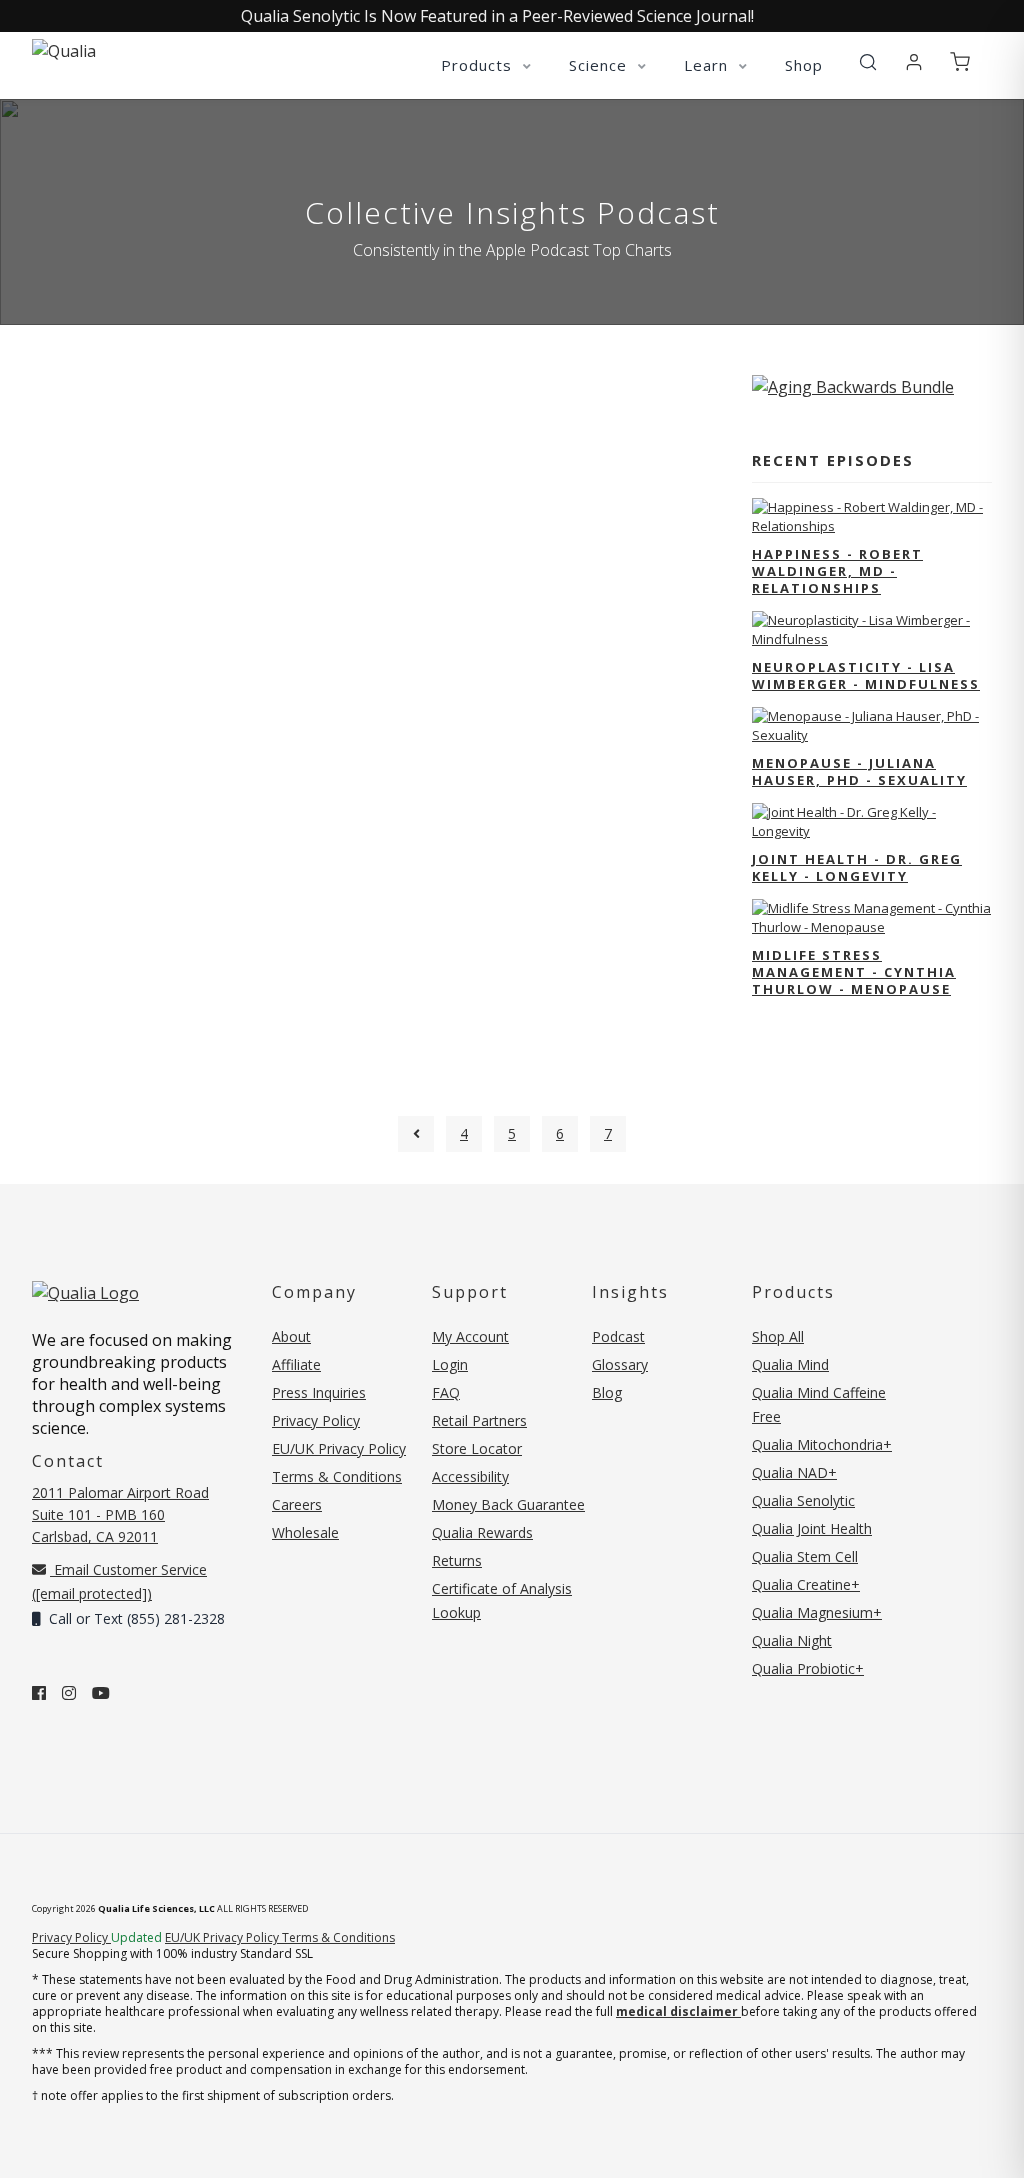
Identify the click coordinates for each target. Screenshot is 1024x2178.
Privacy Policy (316, 1420)
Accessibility (470, 1476)
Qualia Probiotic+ (808, 1668)
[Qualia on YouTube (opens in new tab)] (101, 1693)
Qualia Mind (790, 1364)
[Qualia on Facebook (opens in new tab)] (39, 1693)
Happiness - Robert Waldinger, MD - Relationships (837, 571)
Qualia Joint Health (812, 1528)
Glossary (620, 1364)
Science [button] (600, 65)
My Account (470, 1336)
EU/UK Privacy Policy (339, 1448)
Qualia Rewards (482, 1532)
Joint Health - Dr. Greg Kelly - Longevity (857, 867)
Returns (457, 1560)
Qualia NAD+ (794, 1472)
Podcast (618, 1336)
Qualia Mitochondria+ (822, 1444)
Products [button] (479, 65)
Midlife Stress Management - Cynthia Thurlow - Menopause (854, 972)
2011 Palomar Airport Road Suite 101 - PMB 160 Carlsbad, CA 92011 (120, 1514)
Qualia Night (792, 1640)
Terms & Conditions (337, 1476)
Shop (804, 65)
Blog (607, 1392)
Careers (297, 1504)
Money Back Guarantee (508, 1504)
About (291, 1336)
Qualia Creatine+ (806, 1584)
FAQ (446, 1392)
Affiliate (296, 1364)
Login (450, 1364)
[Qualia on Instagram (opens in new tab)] (69, 1693)
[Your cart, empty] (960, 63)
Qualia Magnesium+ (817, 1612)
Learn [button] (708, 65)
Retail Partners (479, 1420)
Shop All (778, 1336)
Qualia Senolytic (803, 1500)
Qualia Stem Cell (805, 1556)
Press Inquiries (319, 1392)
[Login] (914, 63)
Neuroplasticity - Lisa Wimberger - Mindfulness (866, 675)
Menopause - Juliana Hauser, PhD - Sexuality (859, 771)
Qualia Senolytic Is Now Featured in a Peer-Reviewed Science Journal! (497, 16)
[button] (868, 63)
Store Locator (477, 1448)
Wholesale (305, 1532)
